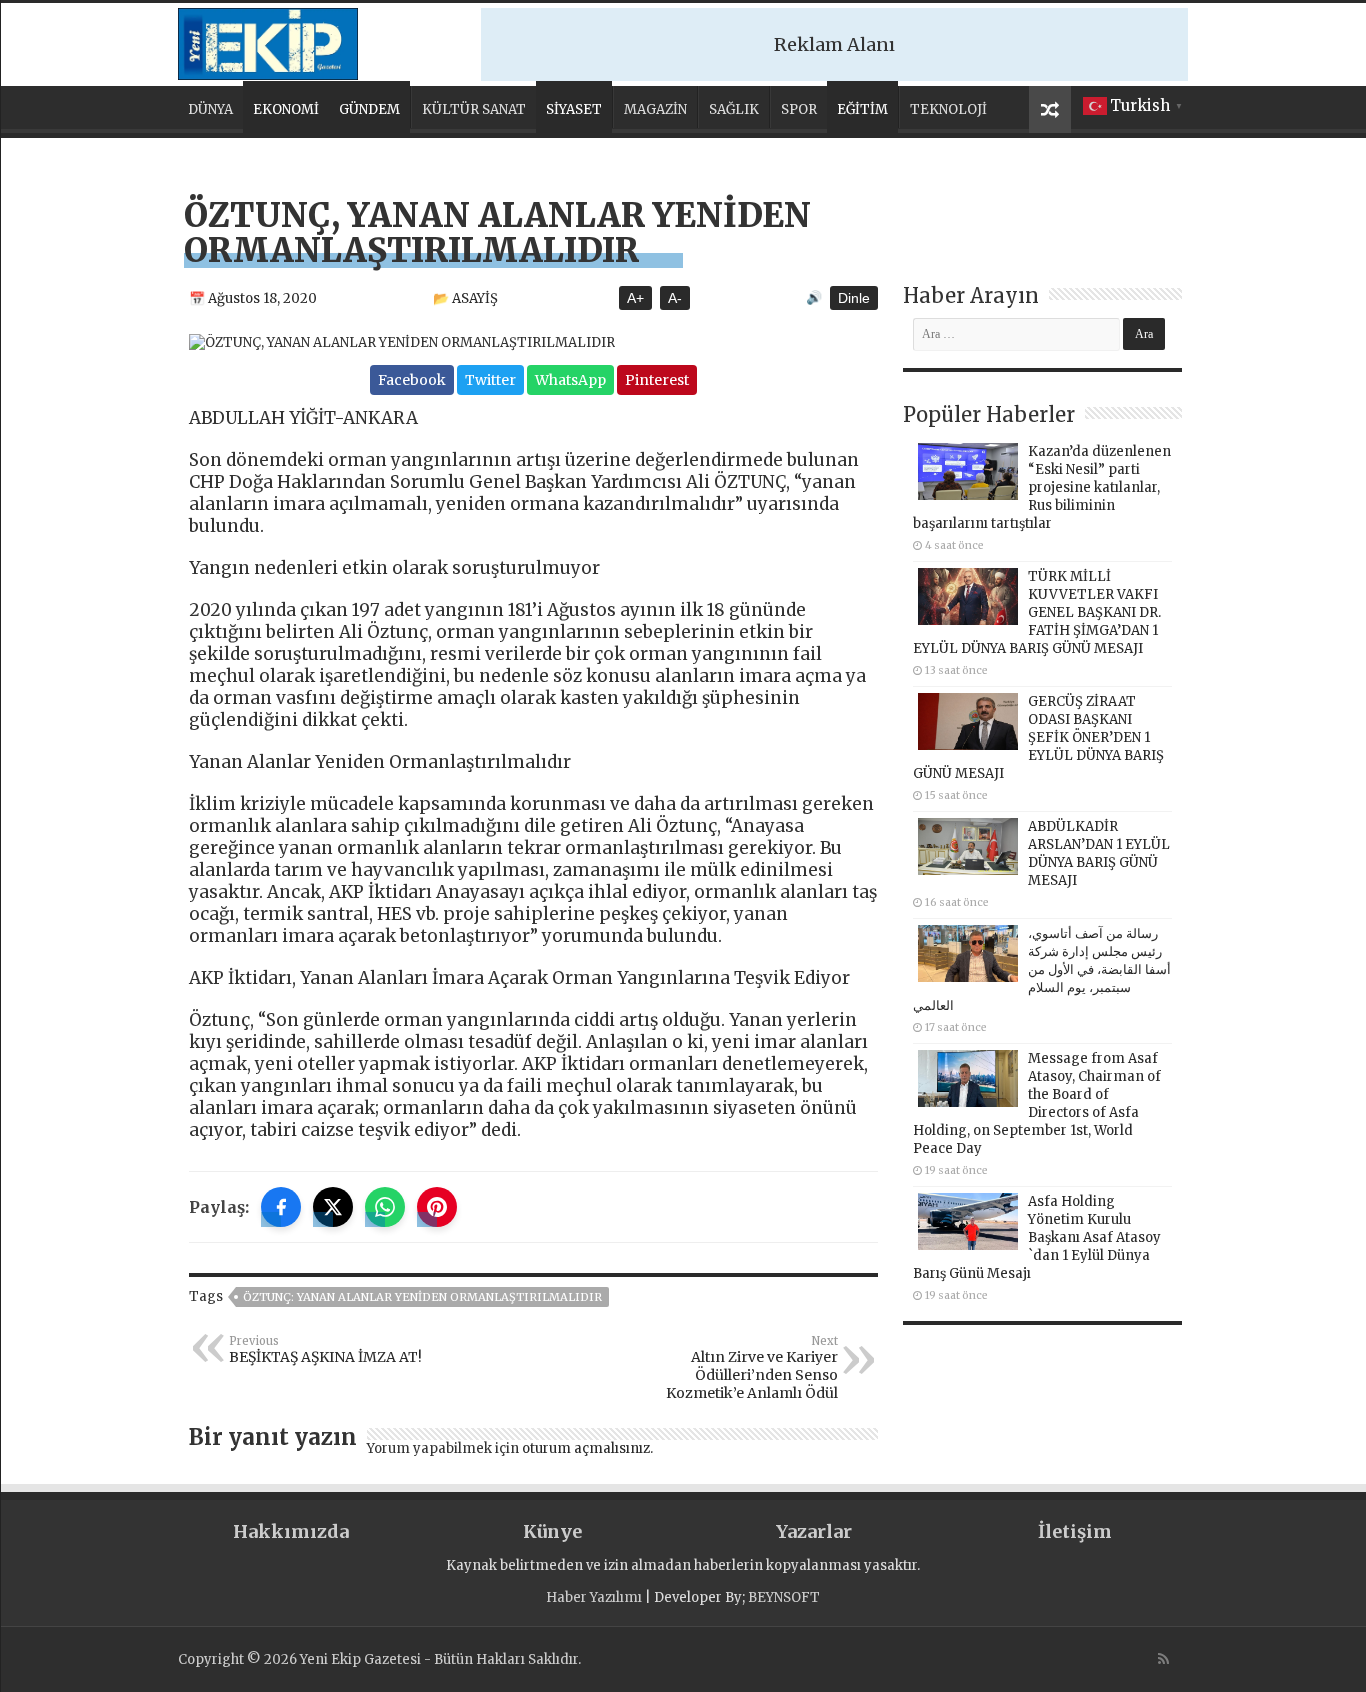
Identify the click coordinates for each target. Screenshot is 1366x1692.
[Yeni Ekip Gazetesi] (268, 41)
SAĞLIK (734, 109)
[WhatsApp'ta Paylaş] (385, 1207)
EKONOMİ (286, 109)
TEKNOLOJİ (948, 109)
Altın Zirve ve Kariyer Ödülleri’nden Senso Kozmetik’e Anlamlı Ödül (752, 1368)
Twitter (490, 380)
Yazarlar (814, 1531)
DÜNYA (210, 109)
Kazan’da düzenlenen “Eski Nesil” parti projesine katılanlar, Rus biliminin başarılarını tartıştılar (1042, 487)
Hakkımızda (291, 1531)
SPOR (799, 109)
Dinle (854, 298)
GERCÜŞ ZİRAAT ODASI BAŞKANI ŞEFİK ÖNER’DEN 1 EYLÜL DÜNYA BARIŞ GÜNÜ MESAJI (1038, 737)
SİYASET (574, 109)
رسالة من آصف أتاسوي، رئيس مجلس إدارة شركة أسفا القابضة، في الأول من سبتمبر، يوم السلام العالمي (1042, 969)
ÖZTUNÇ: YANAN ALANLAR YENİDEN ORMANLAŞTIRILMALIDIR (422, 1297)
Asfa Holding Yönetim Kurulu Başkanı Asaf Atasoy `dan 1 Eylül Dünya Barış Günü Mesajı (1037, 1237)
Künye (552, 1531)
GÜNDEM (369, 109)
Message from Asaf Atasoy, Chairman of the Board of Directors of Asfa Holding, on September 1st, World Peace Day (1037, 1103)
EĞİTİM (862, 109)
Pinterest (657, 380)
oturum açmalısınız (586, 1448)
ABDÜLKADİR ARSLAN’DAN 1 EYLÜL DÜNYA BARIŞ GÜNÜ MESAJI (1099, 853)
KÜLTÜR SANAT (474, 109)
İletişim (1075, 1531)
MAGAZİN (655, 109)
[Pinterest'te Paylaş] (437, 1207)
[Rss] (1163, 1659)
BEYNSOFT (784, 1597)
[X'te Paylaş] (333, 1207)
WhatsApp (570, 380)
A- (675, 298)
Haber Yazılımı (594, 1597)
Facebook (412, 380)
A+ (635, 298)
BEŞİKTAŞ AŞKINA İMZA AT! (325, 1350)
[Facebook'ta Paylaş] (281, 1207)
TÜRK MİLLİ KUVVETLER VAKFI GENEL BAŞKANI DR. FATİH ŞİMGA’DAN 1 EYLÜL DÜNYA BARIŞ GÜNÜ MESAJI (1037, 612)
